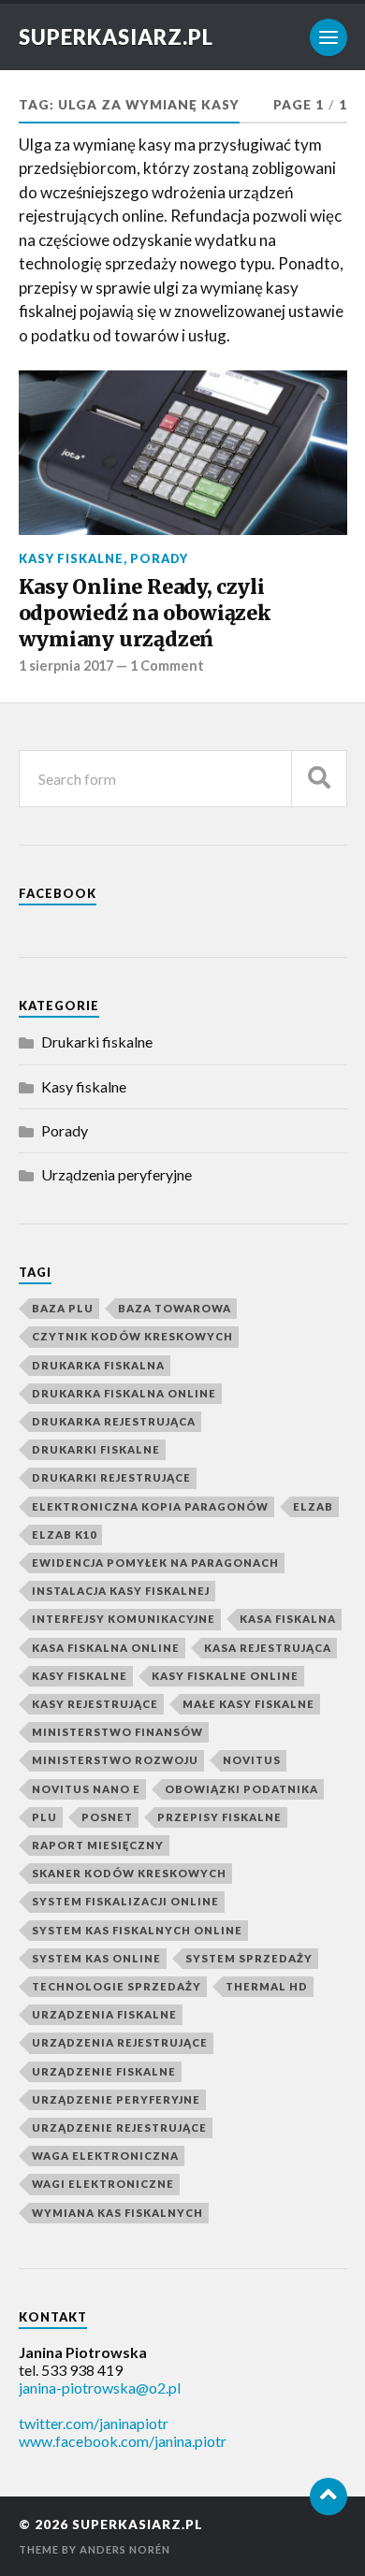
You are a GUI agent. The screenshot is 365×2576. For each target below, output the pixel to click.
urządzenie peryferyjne (116, 2099)
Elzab (313, 1506)
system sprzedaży (249, 1958)
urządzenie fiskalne (104, 2071)
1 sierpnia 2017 (66, 666)
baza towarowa (175, 1308)
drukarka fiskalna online (124, 1393)
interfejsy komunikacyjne (124, 1619)
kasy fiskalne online (225, 1676)
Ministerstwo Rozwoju (115, 1760)
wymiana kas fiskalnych (117, 2213)
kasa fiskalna (288, 1619)
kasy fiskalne (80, 1676)
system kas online (96, 1958)
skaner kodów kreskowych (129, 1873)
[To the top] (328, 2496)
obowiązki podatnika (241, 1789)
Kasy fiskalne (71, 558)
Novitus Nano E (86, 1789)
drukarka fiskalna (98, 1365)
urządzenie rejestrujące (119, 2127)
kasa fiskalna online (106, 1648)
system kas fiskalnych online (137, 1930)
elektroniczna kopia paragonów (150, 1506)
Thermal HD (267, 1986)
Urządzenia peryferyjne (117, 1174)
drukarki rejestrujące (111, 1477)
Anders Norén (125, 2549)
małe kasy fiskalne (248, 1704)
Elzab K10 (64, 1534)
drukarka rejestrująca (114, 1421)
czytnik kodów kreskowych (132, 1336)
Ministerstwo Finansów (117, 1732)
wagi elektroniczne (103, 2184)
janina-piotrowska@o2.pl (100, 2388)
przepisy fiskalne (219, 1817)
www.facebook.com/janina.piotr (123, 2441)
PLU (44, 1817)
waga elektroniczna (105, 2156)
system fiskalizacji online (125, 1901)
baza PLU (63, 1308)
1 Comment (167, 666)
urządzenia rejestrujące (120, 2042)
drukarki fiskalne (96, 1449)
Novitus (252, 1760)
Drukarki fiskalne (97, 1042)
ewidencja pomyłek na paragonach (155, 1563)
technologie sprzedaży (117, 1986)
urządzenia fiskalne (104, 2014)
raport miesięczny (98, 1845)
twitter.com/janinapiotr (94, 2423)
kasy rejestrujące (95, 1704)
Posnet (107, 1817)
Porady (159, 558)
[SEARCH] (319, 779)
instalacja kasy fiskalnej (121, 1591)
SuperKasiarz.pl (116, 37)
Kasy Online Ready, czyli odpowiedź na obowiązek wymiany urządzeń (145, 613)
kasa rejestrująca (268, 1648)
